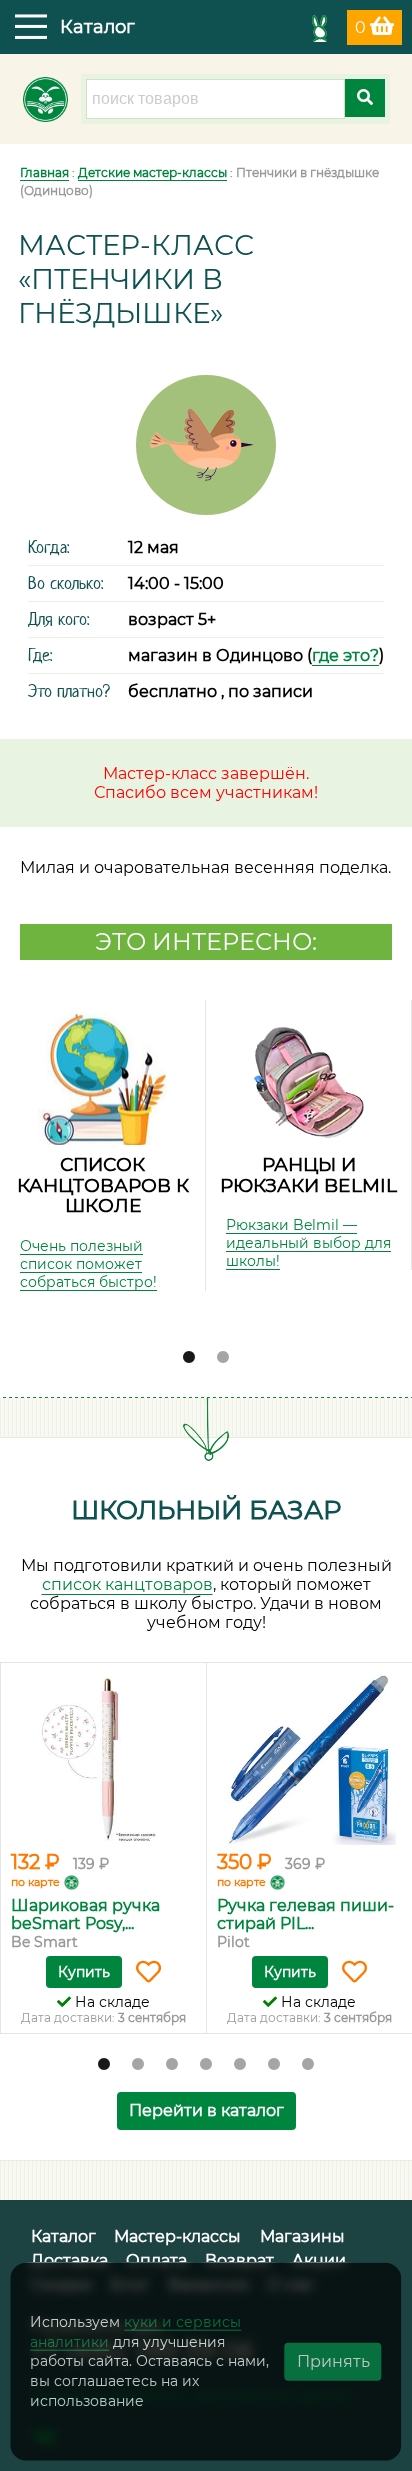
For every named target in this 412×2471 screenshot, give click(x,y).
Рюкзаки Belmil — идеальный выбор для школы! (308, 1243)
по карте (35, 1882)
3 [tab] (172, 2065)
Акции (319, 2260)
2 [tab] (223, 1358)
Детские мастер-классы (152, 172)
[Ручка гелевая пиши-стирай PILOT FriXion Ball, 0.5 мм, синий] (309, 1759)
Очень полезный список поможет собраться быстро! (88, 1264)
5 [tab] (240, 2065)
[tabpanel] (103, 1145)
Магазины (302, 2236)
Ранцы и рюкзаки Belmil (308, 1175)
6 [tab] (274, 2065)
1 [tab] (189, 1358)
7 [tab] (308, 2065)
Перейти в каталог (206, 2110)
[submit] (365, 98)
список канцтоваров (127, 1584)
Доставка (69, 2260)
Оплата (156, 2260)
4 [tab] (206, 2065)
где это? (345, 655)
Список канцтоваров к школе (103, 1185)
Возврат (239, 2260)
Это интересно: (206, 941)
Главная (44, 172)
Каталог (63, 2236)
